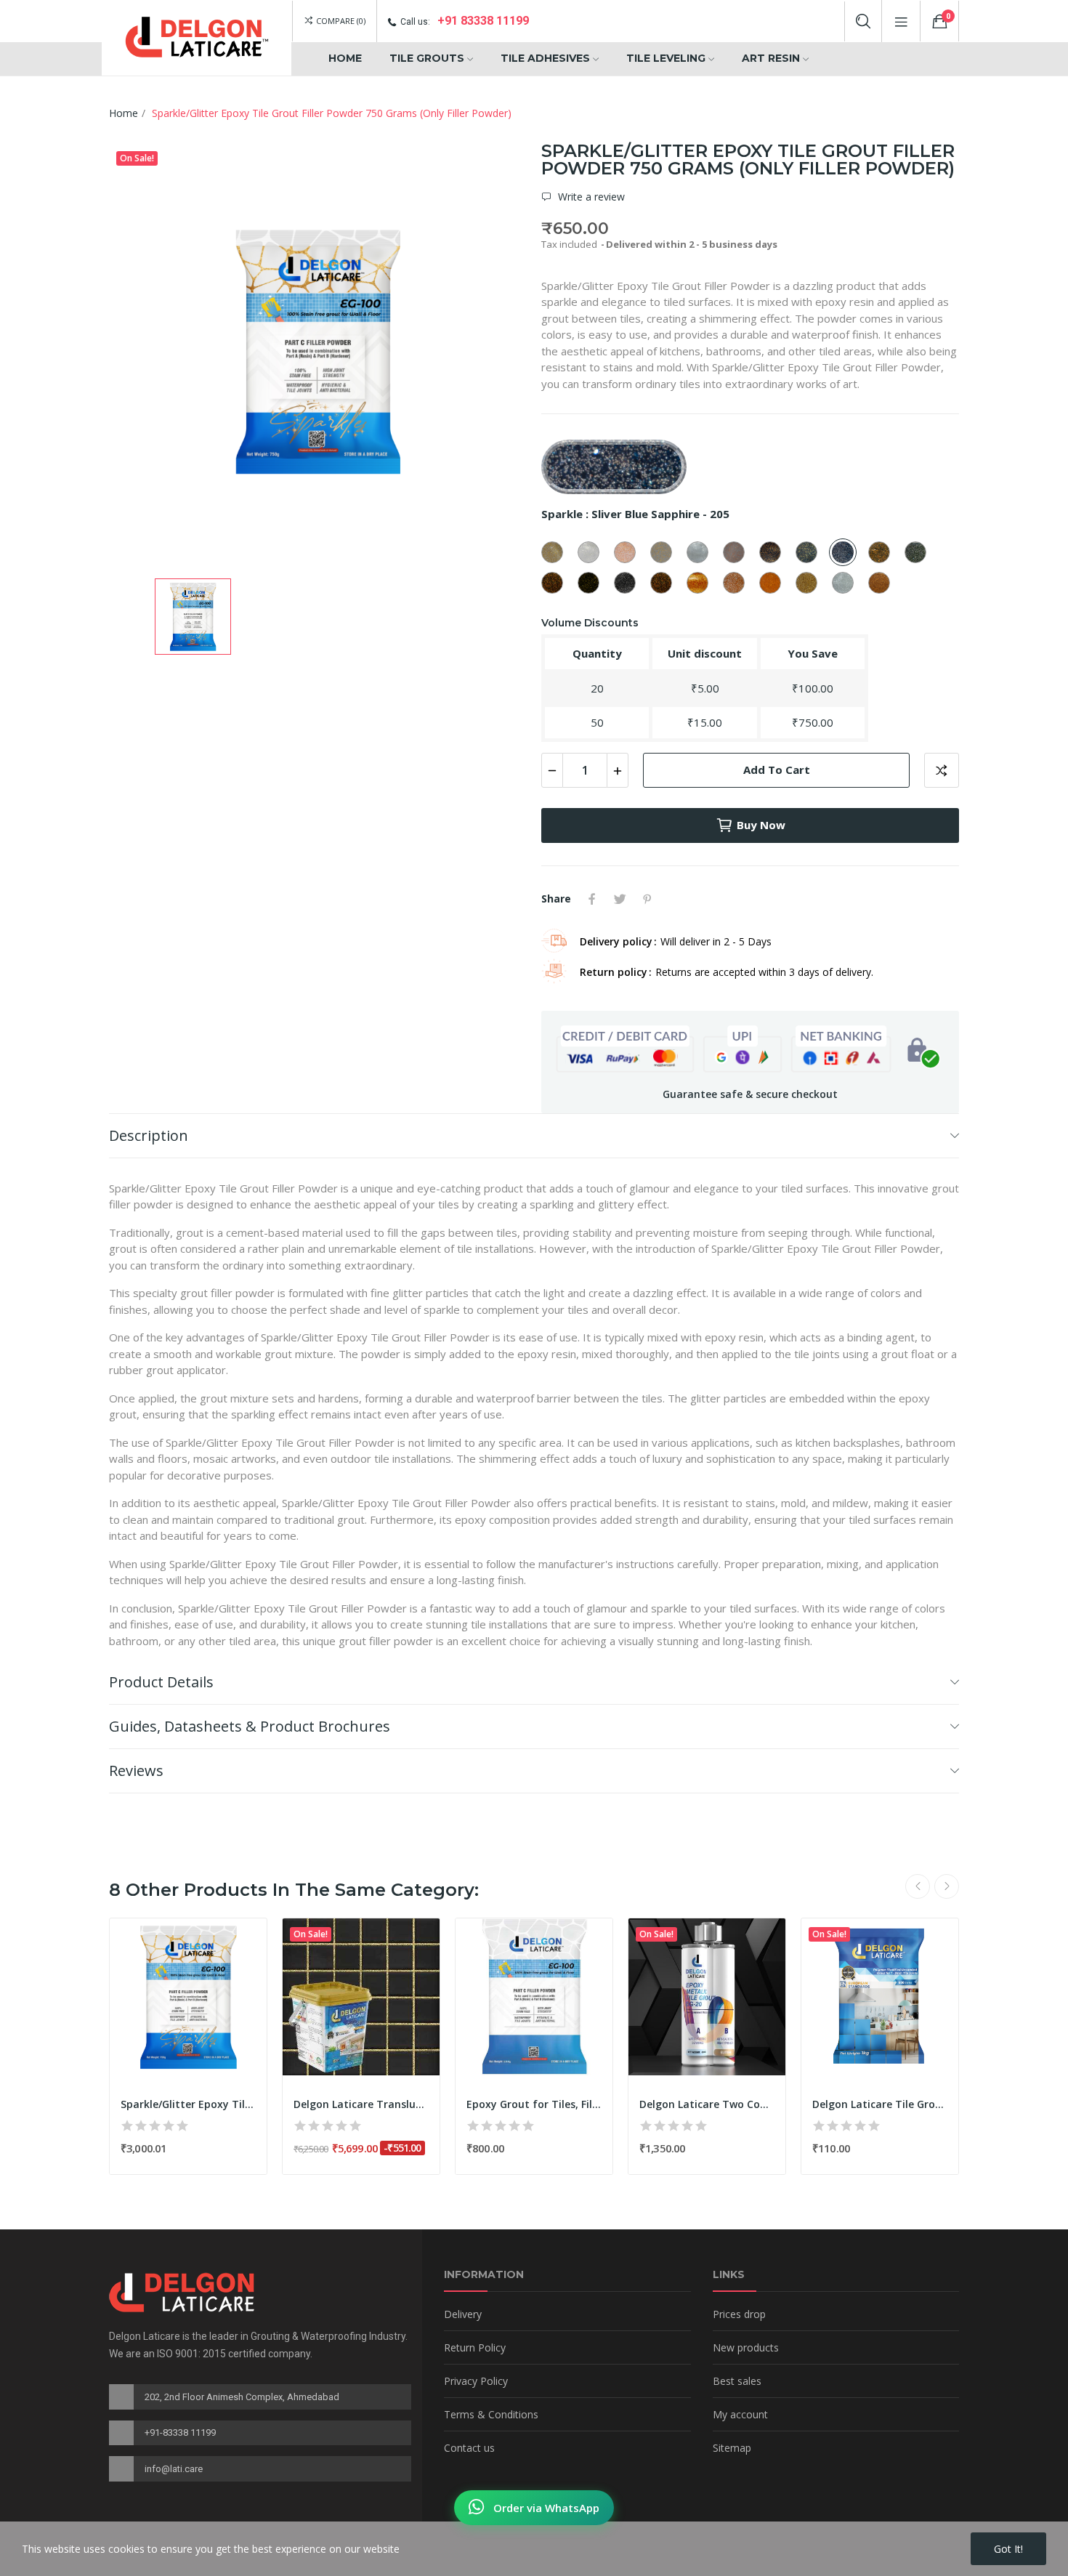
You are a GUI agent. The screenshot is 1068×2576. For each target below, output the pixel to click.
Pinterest (647, 899)
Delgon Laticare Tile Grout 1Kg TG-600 (880, 2104)
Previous (918, 1886)
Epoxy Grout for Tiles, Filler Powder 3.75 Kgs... (534, 2104)
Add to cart (777, 770)
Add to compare (942, 770)
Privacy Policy (476, 2381)
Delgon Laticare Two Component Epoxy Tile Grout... (707, 2104)
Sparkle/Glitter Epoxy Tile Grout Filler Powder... (188, 2104)
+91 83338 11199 (483, 21)
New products (746, 2347)
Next (947, 1886)
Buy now (761, 825)
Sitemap (732, 2448)
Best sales (737, 2381)
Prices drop (739, 2314)
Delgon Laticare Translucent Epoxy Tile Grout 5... (361, 2104)
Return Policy (475, 2347)
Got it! (1008, 2549)
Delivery (463, 2314)
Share (592, 899)
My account (740, 2414)
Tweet (620, 899)
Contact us (469, 2448)
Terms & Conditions (491, 2414)
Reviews (136, 1771)
